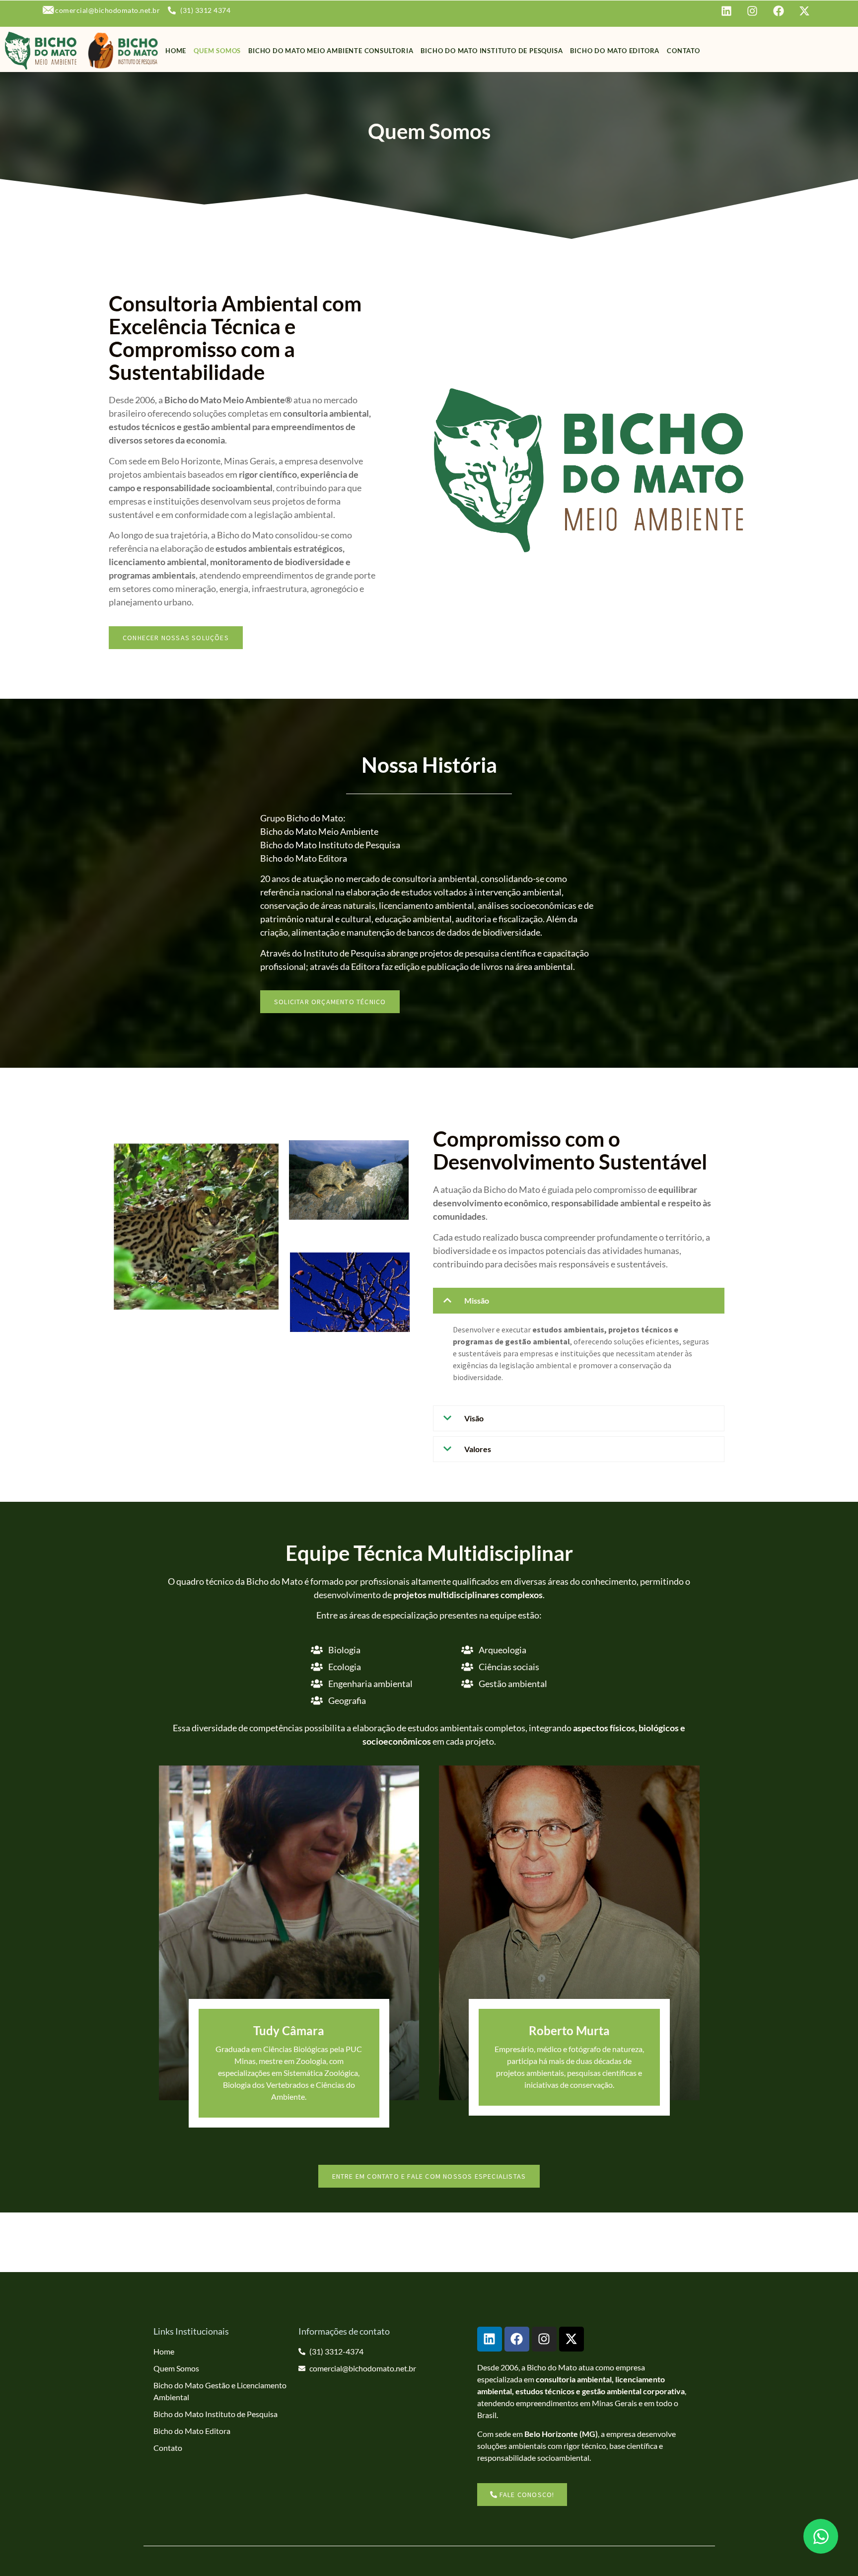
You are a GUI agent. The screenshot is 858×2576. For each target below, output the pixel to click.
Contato (683, 51)
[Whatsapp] (821, 2536)
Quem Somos (217, 51)
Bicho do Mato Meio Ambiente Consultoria (331, 51)
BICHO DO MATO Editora (615, 51)
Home (176, 51)
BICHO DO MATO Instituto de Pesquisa (492, 51)
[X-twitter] (572, 2339)
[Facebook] (517, 2339)
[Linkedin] (490, 2339)
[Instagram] (544, 2339)
